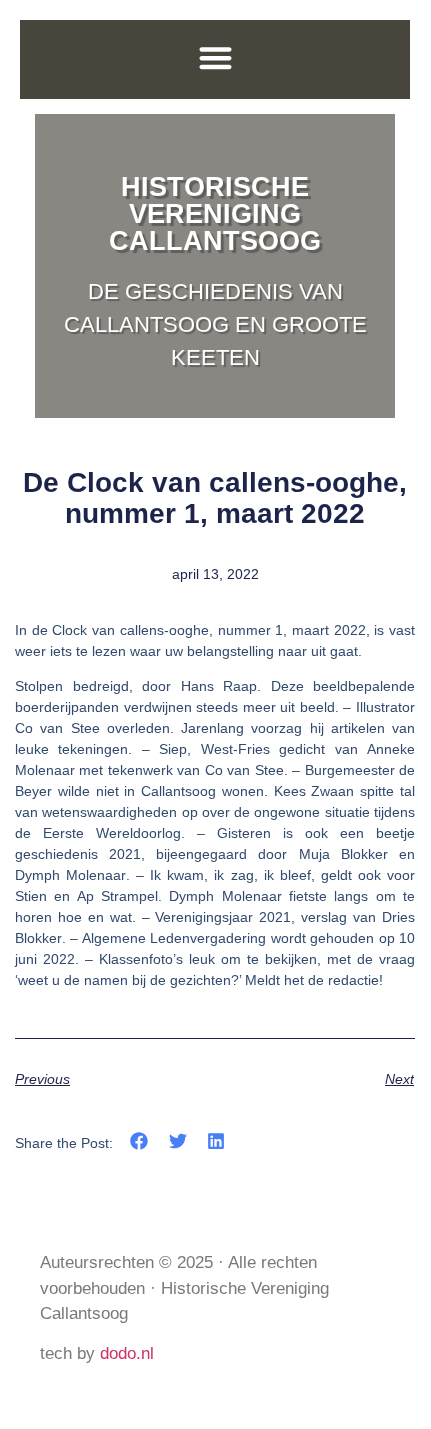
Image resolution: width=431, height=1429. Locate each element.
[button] (215, 57)
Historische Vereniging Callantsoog (215, 214)
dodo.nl (127, 1353)
